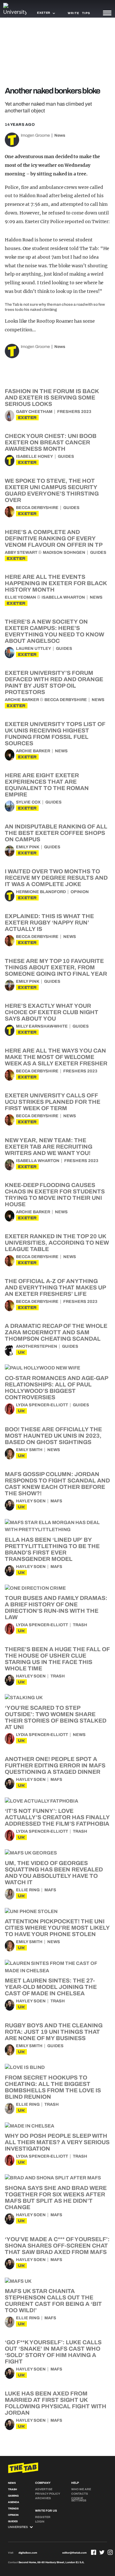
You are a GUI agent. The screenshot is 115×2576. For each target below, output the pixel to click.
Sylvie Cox (28, 802)
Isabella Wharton (63, 597)
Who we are (81, 2489)
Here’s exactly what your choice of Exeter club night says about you (52, 1012)
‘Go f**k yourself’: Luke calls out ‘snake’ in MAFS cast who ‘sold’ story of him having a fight (53, 2352)
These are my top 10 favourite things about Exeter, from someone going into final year (56, 967)
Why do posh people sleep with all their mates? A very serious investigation (57, 2142)
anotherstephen (37, 1346)
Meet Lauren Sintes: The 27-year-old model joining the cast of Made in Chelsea (51, 1987)
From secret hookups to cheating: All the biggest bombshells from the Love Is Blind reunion (53, 2087)
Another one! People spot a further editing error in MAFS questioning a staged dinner (55, 1765)
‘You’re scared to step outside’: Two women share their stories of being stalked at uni (56, 1717)
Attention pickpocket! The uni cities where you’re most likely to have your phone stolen (57, 1928)
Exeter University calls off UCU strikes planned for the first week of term (53, 1102)
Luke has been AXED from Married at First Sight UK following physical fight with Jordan (56, 2403)
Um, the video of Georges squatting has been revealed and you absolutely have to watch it (54, 1873)
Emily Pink (28, 847)
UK (21, 1352)
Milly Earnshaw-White (42, 1026)
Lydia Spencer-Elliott (42, 1405)
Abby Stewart (21, 553)
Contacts (80, 2494)
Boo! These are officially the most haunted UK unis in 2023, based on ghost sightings (53, 1436)
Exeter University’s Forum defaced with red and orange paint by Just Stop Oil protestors (54, 682)
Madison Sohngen (64, 553)
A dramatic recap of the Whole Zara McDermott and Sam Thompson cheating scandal (56, 1332)
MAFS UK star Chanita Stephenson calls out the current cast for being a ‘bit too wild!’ (53, 2301)
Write (73, 13)
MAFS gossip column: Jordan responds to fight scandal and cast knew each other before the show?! (57, 1484)
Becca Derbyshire (37, 508)
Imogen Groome (35, 135)
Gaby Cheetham (34, 412)
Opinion (80, 892)
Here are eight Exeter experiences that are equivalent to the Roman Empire (47, 785)
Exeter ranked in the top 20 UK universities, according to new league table (57, 1243)
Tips (86, 13)
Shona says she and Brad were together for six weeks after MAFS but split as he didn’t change (56, 2198)
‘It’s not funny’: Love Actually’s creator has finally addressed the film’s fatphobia (57, 1817)
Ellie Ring (28, 1890)
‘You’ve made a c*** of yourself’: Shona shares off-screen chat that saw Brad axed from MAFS (57, 2246)
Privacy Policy (48, 2494)
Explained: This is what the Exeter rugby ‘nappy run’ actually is (49, 923)
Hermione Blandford (41, 892)
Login (40, 2522)
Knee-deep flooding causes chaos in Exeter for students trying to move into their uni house (55, 1195)
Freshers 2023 (74, 412)
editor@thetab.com (74, 2553)
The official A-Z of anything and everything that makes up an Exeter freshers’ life (55, 1288)
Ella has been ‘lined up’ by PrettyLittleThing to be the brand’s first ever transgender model (52, 1549)
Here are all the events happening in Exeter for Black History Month (56, 583)
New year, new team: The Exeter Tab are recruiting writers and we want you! (49, 1147)
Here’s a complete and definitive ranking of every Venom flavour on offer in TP (54, 538)
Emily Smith (29, 1450)
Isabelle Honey (34, 456)
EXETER (27, 418)
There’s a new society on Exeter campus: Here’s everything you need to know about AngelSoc (54, 631)
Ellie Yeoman (20, 597)
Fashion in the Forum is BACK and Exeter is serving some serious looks (52, 398)
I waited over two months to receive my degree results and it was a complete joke (56, 878)
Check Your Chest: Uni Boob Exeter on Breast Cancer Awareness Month (51, 442)
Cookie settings (79, 2499)
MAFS (56, 1501)
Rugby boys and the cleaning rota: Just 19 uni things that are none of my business (54, 2032)
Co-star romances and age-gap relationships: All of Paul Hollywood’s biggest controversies (56, 1388)
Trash (80, 1625)
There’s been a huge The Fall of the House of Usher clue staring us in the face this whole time (57, 1659)
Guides (66, 456)
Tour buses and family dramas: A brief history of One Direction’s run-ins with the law (56, 1608)
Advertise (44, 2489)
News (60, 135)
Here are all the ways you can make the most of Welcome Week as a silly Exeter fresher (56, 1057)
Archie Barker (22, 700)
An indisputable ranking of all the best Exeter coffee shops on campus (56, 833)
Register (43, 2517)
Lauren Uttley (34, 649)
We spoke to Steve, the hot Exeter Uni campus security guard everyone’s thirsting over (52, 490)
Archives (43, 2498)
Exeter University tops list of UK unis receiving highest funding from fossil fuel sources (55, 734)
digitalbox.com (28, 2553)
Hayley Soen (31, 1501)
